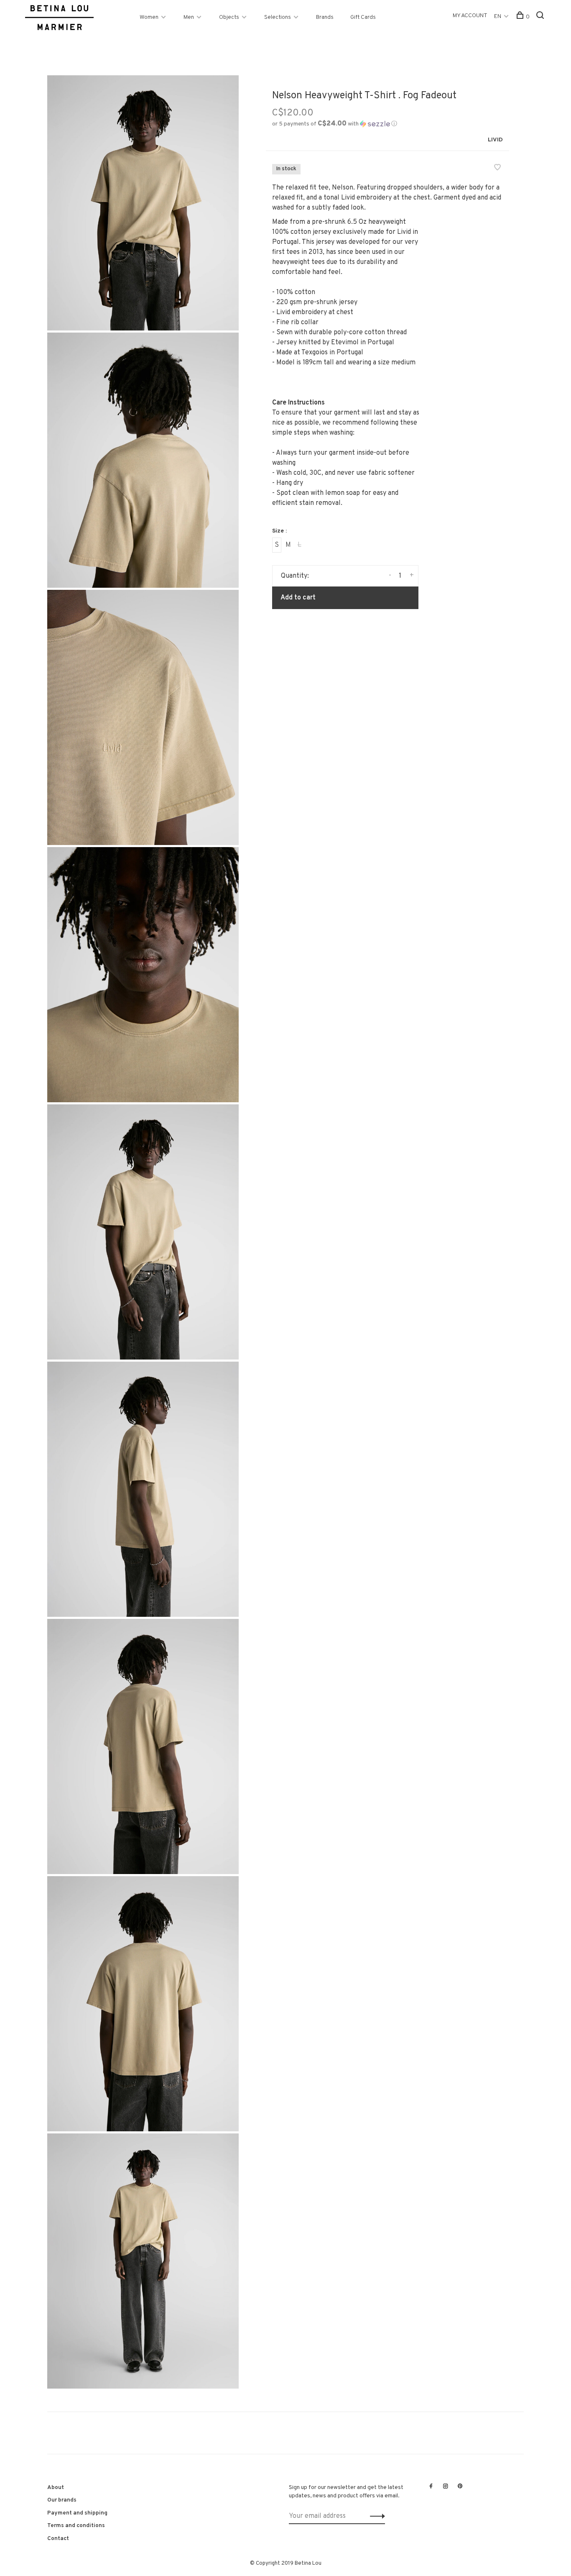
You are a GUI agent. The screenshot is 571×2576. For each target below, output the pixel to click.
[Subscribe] (375, 2516)
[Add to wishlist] (497, 169)
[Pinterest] (460, 2487)
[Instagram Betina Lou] (446, 2487)
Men (189, 17)
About (56, 2488)
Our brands (62, 2500)
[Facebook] (431, 2487)
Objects (229, 17)
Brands (325, 17)
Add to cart (298, 598)
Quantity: (295, 576)
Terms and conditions (76, 2526)
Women (149, 17)
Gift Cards (363, 17)
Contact (58, 2539)
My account (470, 16)
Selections (278, 17)
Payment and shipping (77, 2513)
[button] (335, 124)
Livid (495, 140)
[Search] (541, 17)
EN (498, 17)
